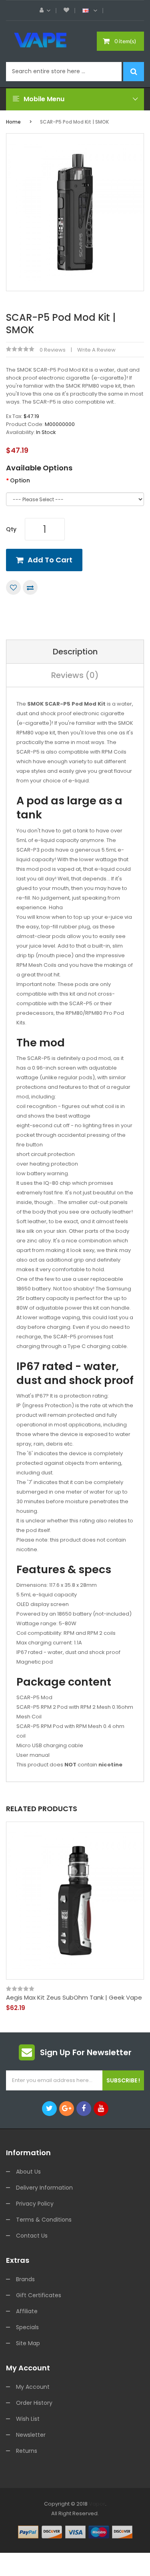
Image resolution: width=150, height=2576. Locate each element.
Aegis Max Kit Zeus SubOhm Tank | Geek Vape (74, 1998)
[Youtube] (101, 2109)
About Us (28, 2172)
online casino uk (105, 2523)
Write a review (96, 350)
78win (95, 2513)
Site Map (28, 2343)
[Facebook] (84, 2109)
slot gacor (116, 2513)
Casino (86, 2571)
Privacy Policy (35, 2204)
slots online (69, 2523)
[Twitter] (49, 2109)
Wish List (28, 2419)
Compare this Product (30, 587)
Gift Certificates (39, 2295)
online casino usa (92, 2542)
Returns (27, 2451)
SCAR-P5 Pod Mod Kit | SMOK (74, 122)
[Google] (67, 2109)
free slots (42, 2523)
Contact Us (32, 2236)
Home (13, 122)
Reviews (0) (75, 675)
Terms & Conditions (44, 2220)
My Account (33, 2387)
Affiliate (27, 2311)
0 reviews (53, 350)
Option (20, 480)
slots (82, 2513)
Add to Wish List (13, 587)
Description (75, 652)
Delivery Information (44, 2188)
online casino (51, 2542)
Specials (27, 2327)
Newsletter (31, 2435)
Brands (25, 2279)
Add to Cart (50, 560)
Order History (34, 2403)
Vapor (97, 2504)
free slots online (73, 2533)
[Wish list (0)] (66, 10)
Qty (11, 529)
